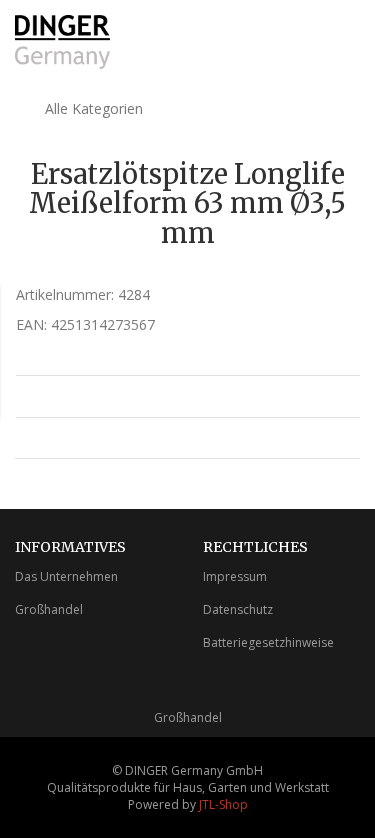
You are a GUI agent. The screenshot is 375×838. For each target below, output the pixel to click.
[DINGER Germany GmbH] (62, 42)
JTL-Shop (223, 804)
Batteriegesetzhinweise (268, 642)
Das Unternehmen (66, 576)
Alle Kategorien (92, 108)
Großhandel (49, 609)
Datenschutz (238, 609)
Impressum (235, 576)
